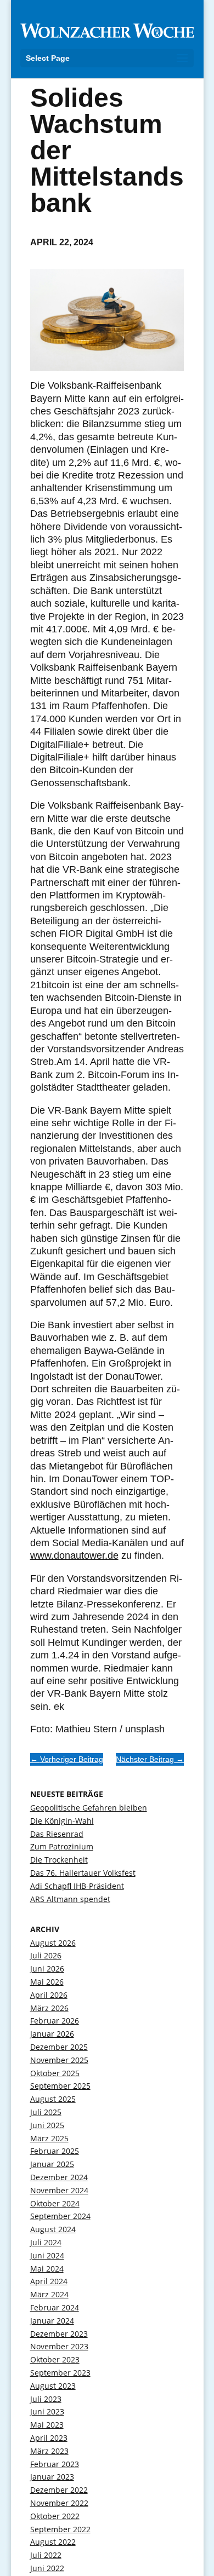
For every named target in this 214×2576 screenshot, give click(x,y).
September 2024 (60, 2216)
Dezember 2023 (59, 2334)
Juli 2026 (46, 1955)
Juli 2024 (46, 2242)
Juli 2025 (46, 2112)
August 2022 (53, 2542)
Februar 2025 (55, 2151)
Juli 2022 (46, 2555)
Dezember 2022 (59, 2490)
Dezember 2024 (59, 2177)
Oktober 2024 (55, 2203)
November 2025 (59, 2060)
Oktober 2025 (55, 2073)
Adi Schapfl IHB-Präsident (77, 1886)
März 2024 (49, 2294)
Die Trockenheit (59, 1860)
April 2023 (49, 2438)
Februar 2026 (55, 2021)
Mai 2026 (47, 1982)
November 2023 (59, 2346)
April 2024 (49, 2281)
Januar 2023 (52, 2477)
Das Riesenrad (57, 1834)
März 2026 (49, 2008)
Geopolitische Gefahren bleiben (89, 1808)
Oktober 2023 (55, 2359)
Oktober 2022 (55, 2516)
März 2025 (49, 2138)
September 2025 (60, 2086)
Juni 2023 (47, 2411)
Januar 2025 (52, 2164)
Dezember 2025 (59, 2047)
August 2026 (53, 1943)
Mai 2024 (47, 2269)
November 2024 (59, 2190)
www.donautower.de (74, 1555)
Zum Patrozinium (62, 1846)
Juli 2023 (46, 2399)
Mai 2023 (47, 2425)
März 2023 (49, 2451)
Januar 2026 (52, 2034)
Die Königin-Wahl (62, 1821)
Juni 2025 (47, 2125)
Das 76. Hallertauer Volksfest (83, 1873)
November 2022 (59, 2503)
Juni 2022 (47, 2568)
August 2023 (53, 2386)
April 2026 (49, 1995)
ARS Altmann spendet (70, 1899)
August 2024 (53, 2229)
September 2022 (60, 2529)
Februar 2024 (55, 2307)
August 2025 (53, 2099)
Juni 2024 (47, 2255)
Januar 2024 (52, 2321)
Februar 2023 (55, 2464)
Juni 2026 (47, 1969)
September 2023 (60, 2373)
